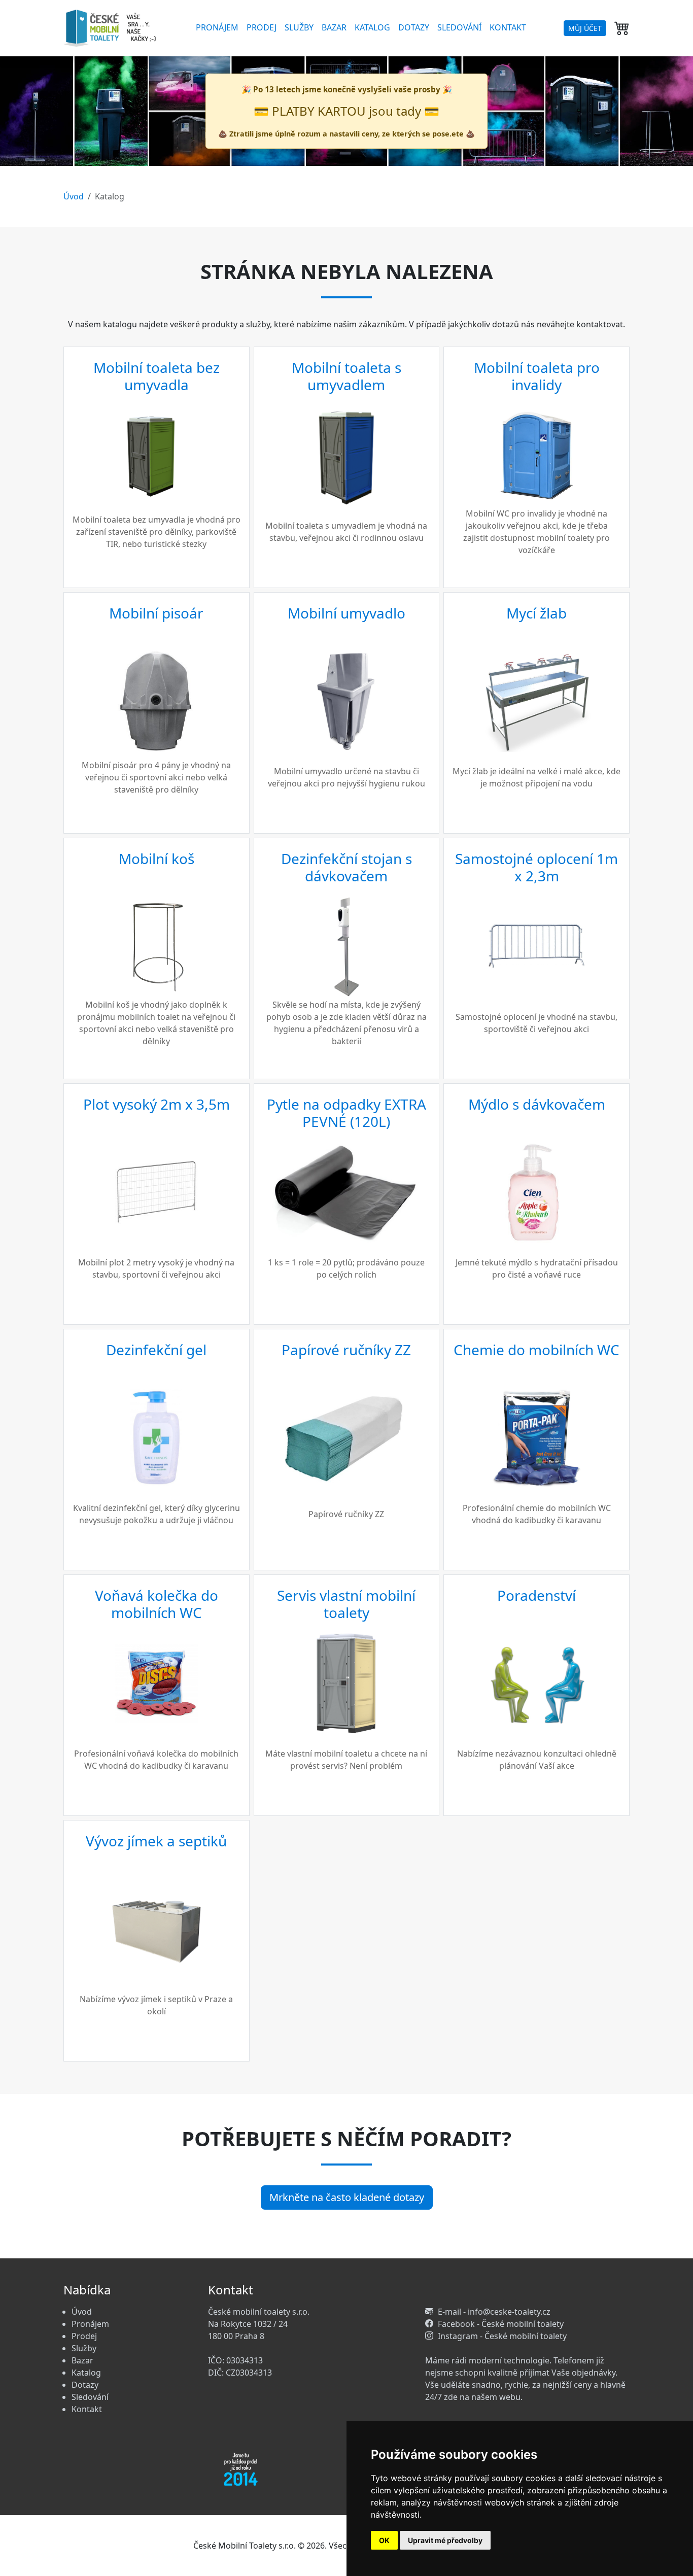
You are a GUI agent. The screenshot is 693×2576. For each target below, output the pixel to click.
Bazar (334, 27)
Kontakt (508, 27)
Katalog (372, 27)
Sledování (459, 27)
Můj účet (585, 28)
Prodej (262, 27)
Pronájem (217, 27)
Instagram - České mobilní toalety (502, 2336)
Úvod (74, 196)
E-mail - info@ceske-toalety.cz (494, 2312)
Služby (299, 27)
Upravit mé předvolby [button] (445, 2540)
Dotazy (414, 27)
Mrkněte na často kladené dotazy (347, 2197)
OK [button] (384, 2540)
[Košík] (622, 28)
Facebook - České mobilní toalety (501, 2324)
